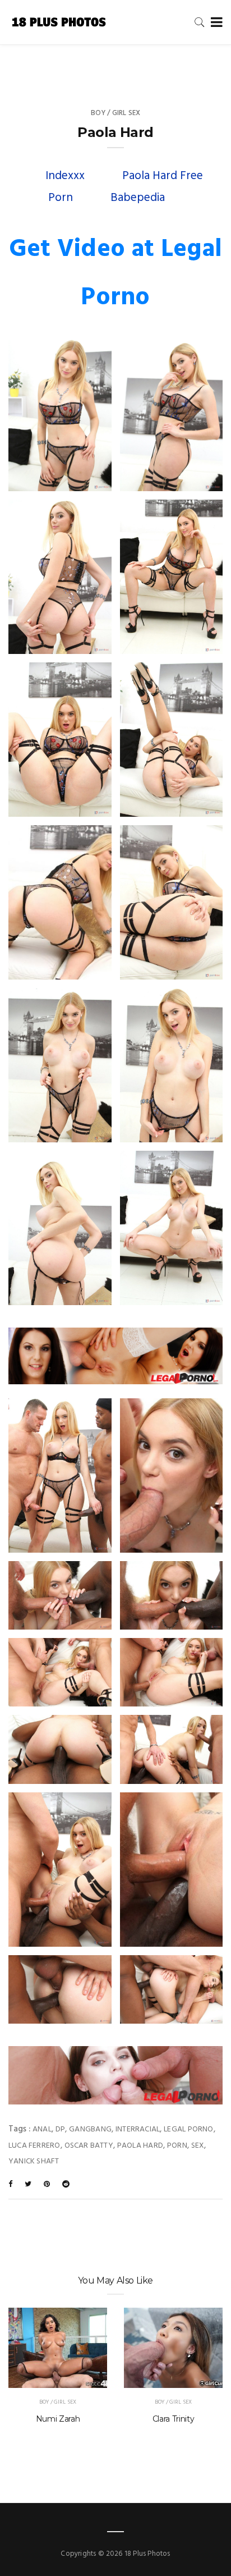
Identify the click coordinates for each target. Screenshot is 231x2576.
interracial (138, 2129)
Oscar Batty (89, 2146)
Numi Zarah (58, 2419)
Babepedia (138, 198)
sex (198, 2146)
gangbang (90, 2129)
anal (42, 2129)
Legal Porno (188, 2129)
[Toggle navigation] (214, 23)
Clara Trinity (173, 2419)
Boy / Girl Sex (116, 113)
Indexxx (65, 176)
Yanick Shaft (34, 2161)
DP (60, 2129)
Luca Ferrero (34, 2146)
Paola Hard (140, 2146)
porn (177, 2146)
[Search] (200, 22)
